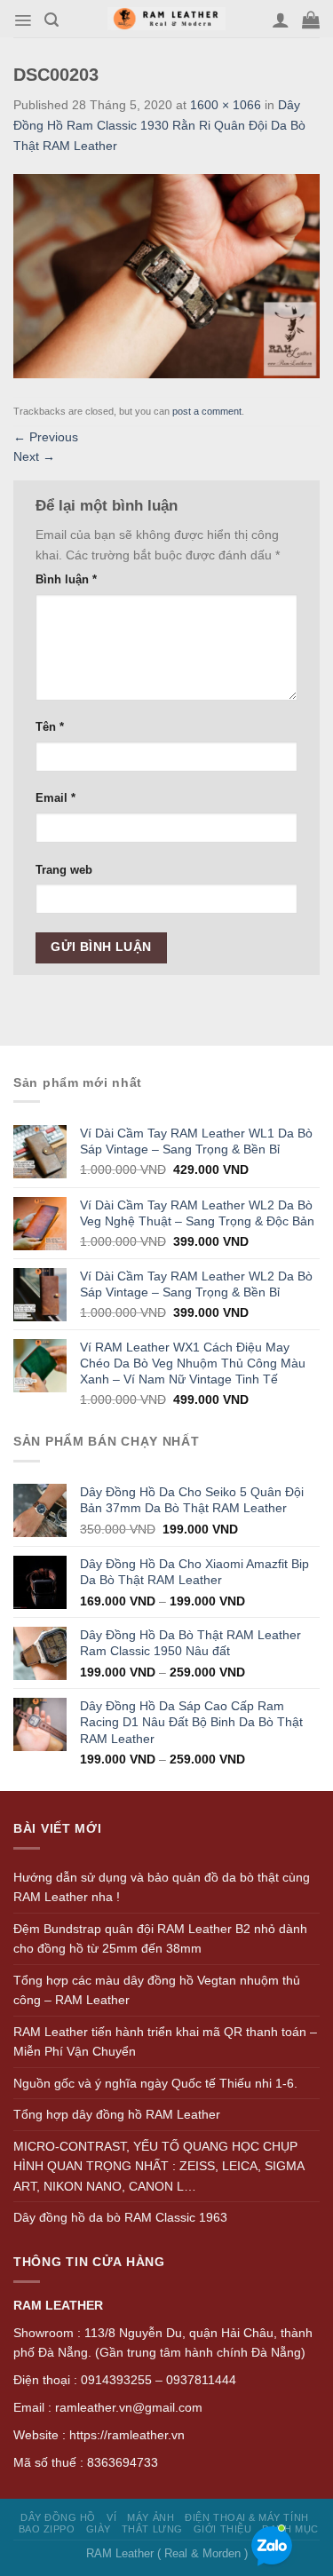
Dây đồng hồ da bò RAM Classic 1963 (120, 2217)
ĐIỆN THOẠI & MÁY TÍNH (246, 2517)
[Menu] (23, 20)
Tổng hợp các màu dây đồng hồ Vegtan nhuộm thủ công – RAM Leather (157, 1990)
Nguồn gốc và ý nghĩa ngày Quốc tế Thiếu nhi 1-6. (155, 2083)
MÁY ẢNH (151, 2517)
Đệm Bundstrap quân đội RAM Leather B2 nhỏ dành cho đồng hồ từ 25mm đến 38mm (160, 1939)
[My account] (281, 20)
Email (55, 798)
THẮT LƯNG (152, 2529)
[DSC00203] (166, 275)
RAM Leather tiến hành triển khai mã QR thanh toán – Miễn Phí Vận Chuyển (165, 2042)
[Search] (52, 20)
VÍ (111, 2517)
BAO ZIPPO (47, 2529)
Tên (50, 727)
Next (34, 456)
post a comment (207, 411)
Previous (46, 437)
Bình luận (66, 580)
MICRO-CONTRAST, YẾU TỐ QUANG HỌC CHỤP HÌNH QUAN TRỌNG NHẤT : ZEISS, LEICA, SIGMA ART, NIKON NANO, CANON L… (159, 2166)
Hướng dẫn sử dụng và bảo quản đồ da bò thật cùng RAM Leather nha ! (162, 1887)
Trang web (64, 870)
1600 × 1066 (226, 105)
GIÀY (99, 2529)
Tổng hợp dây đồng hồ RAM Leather (117, 2114)
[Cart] (311, 20)
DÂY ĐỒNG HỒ (58, 2517)
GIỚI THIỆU (222, 2529)
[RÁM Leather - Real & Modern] (166, 19)
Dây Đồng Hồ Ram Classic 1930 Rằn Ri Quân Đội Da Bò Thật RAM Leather (159, 125)
